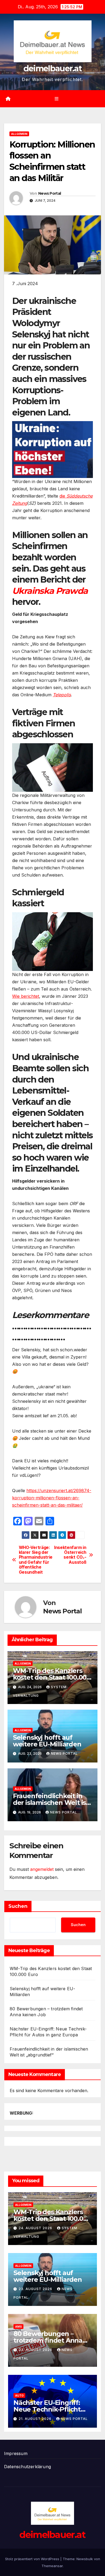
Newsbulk (85, 2559)
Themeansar (52, 2566)
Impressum (16, 2453)
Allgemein (19, 134)
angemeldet (42, 1869)
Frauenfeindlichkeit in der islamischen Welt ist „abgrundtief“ (51, 1803)
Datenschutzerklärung (27, 2467)
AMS (18, 2327)
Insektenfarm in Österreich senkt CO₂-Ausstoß (70, 1555)
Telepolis (62, 695)
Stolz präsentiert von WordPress (33, 2559)
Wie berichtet (26, 996)
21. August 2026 (36, 2419)
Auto (19, 2395)
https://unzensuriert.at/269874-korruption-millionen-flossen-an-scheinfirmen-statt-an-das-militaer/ (52, 1498)
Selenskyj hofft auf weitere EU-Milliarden (47, 1741)
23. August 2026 (36, 2289)
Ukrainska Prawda (50, 591)
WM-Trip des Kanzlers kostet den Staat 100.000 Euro (52, 1677)
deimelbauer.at (52, 69)
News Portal (50, 193)
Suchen (18, 1906)
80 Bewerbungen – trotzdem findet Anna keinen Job (48, 2340)
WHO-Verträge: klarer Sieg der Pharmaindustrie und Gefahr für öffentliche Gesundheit (36, 1560)
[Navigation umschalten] (56, 99)
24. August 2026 (36, 2228)
